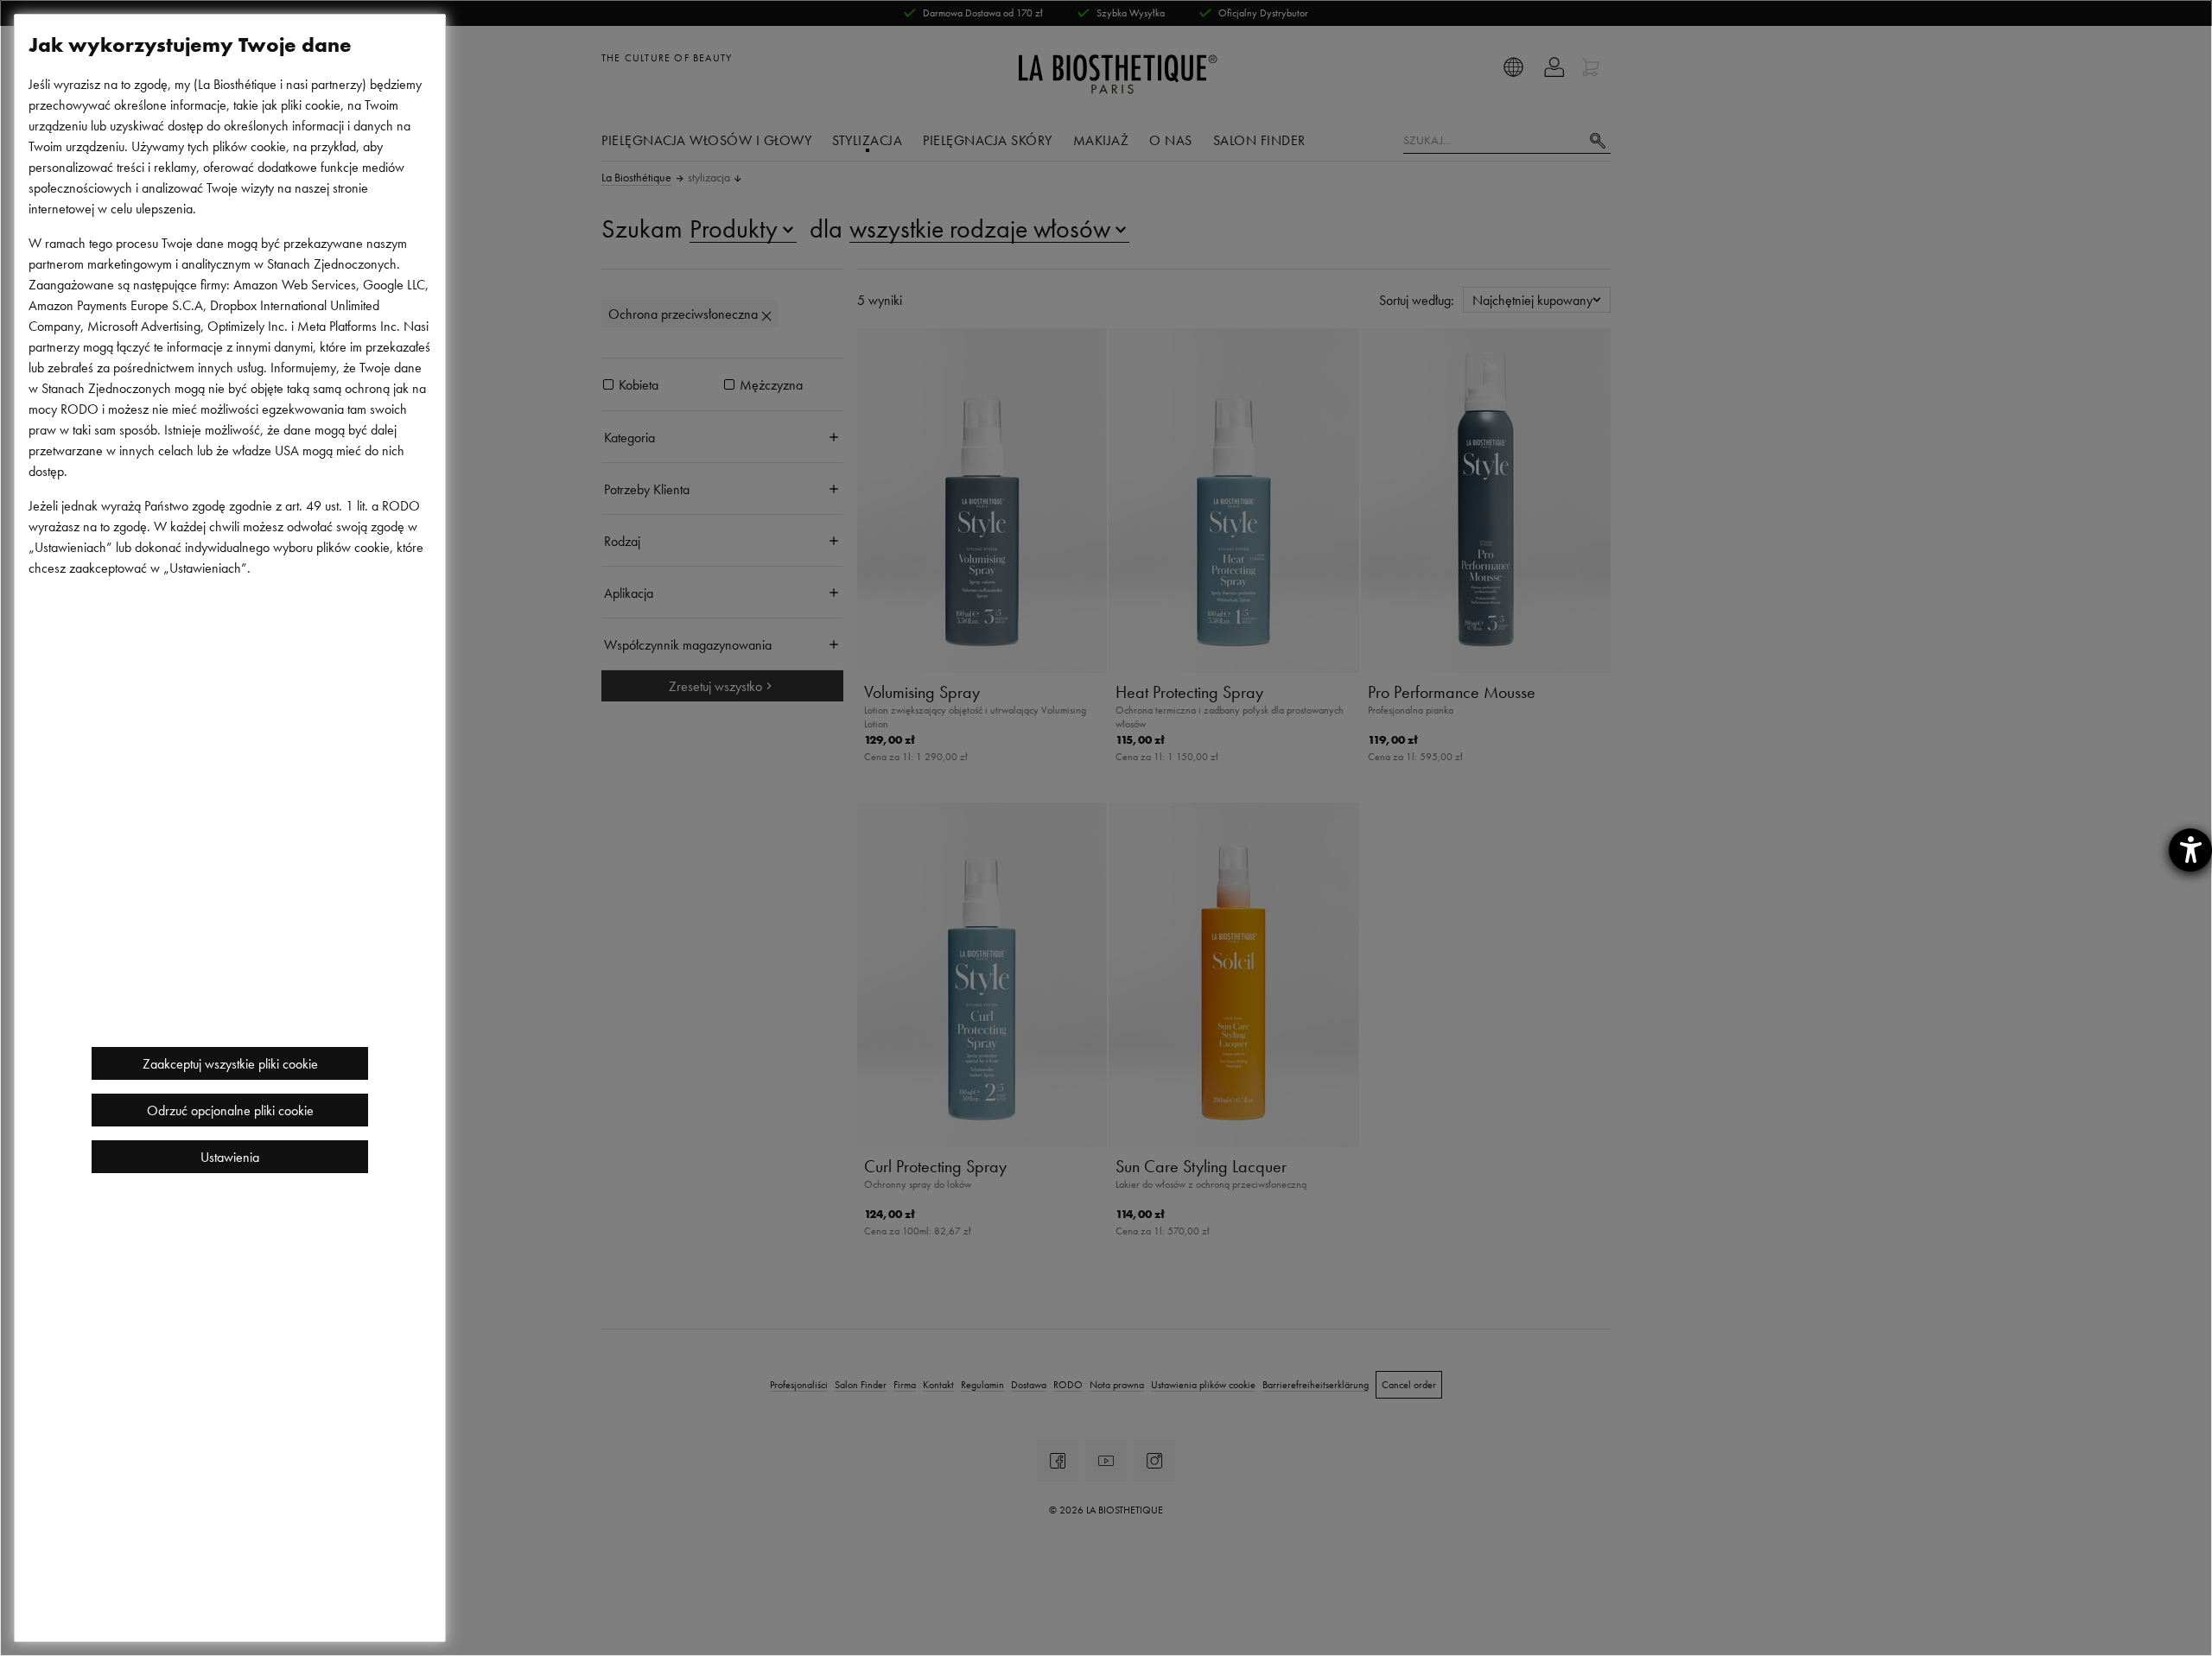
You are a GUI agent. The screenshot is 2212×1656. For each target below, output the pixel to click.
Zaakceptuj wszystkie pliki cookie (230, 1063)
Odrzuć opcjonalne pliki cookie (230, 1110)
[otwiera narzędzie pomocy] (2190, 850)
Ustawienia (230, 1157)
